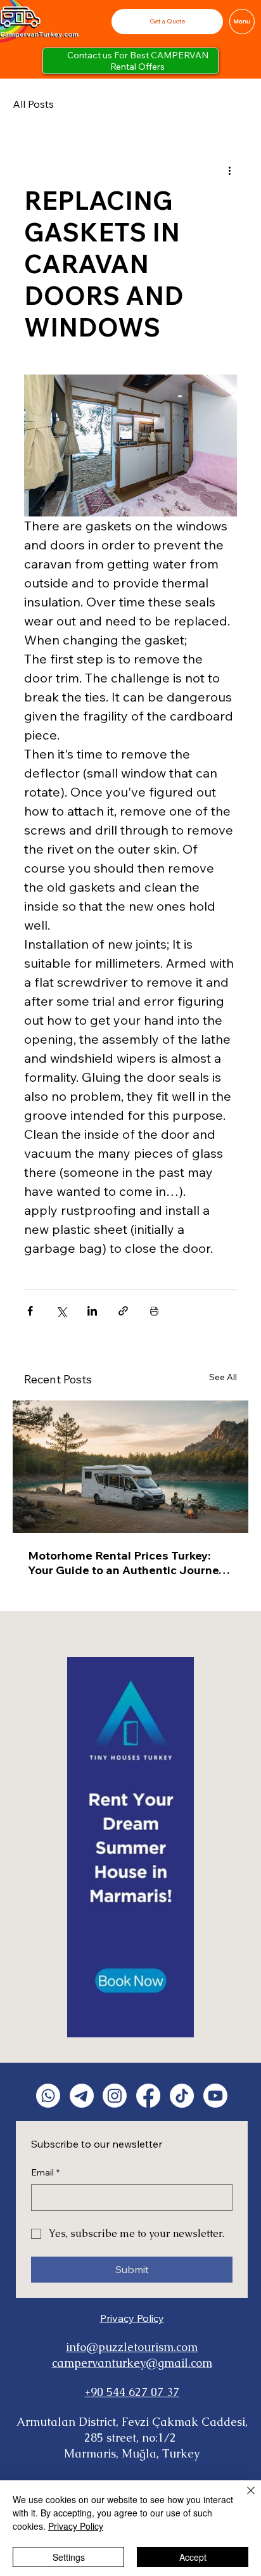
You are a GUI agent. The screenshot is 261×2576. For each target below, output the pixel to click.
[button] (167, 21)
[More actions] (229, 170)
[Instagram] (115, 2096)
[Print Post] (154, 1311)
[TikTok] (182, 2096)
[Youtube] (215, 2096)
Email (45, 2172)
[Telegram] (82, 2096)
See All (223, 1377)
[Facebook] (148, 2096)
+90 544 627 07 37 (132, 2392)
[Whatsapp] (48, 2096)
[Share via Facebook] (30, 1311)
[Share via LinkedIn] (92, 1311)
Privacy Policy (132, 2318)
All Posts (33, 104)
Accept (193, 2557)
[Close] (243, 2498)
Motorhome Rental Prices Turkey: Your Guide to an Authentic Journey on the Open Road (126, 1563)
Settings (69, 2557)
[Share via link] (123, 1311)
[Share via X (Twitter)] (61, 1311)
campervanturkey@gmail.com (132, 2363)
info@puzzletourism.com (132, 2347)
